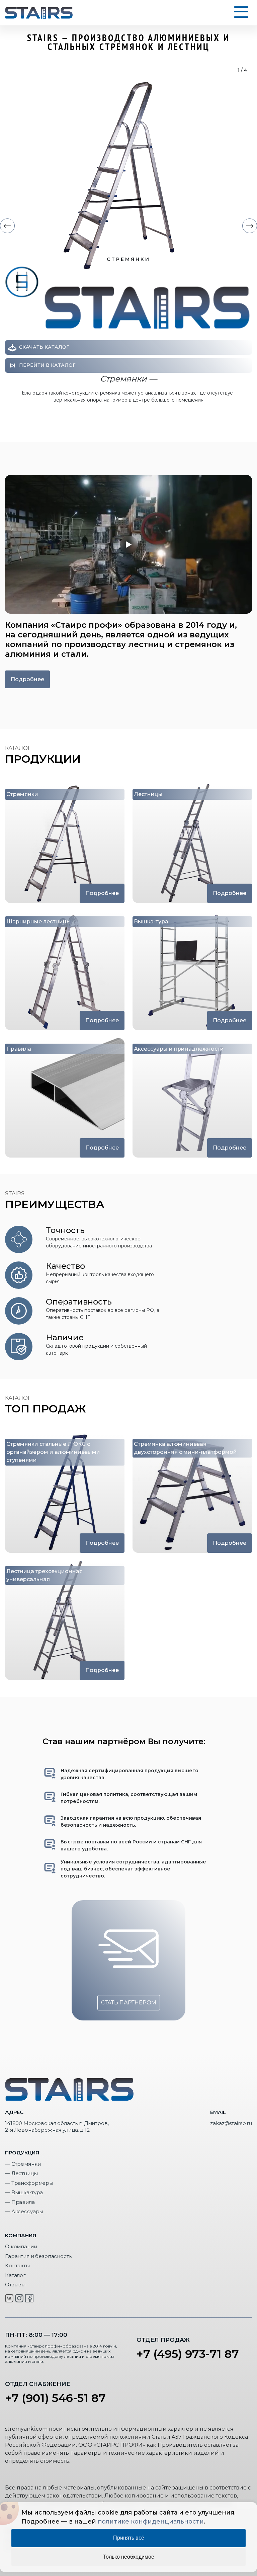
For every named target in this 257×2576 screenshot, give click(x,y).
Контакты (17, 2265)
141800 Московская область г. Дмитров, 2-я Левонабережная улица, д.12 (57, 2127)
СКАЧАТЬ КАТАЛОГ (44, 347)
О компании (21, 2246)
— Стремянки (23, 2164)
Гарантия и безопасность (38, 2256)
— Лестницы (21, 2173)
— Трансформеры (29, 2183)
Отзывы (15, 2285)
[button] (7, 226)
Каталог (15, 2275)
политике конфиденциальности (151, 2522)
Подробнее (27, 679)
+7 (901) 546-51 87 (55, 2398)
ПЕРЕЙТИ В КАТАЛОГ (47, 365)
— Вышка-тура (24, 2192)
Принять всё (129, 2538)
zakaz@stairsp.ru (231, 2123)
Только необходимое (128, 2557)
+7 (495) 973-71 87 (188, 2354)
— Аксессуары (24, 2211)
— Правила (20, 2202)
